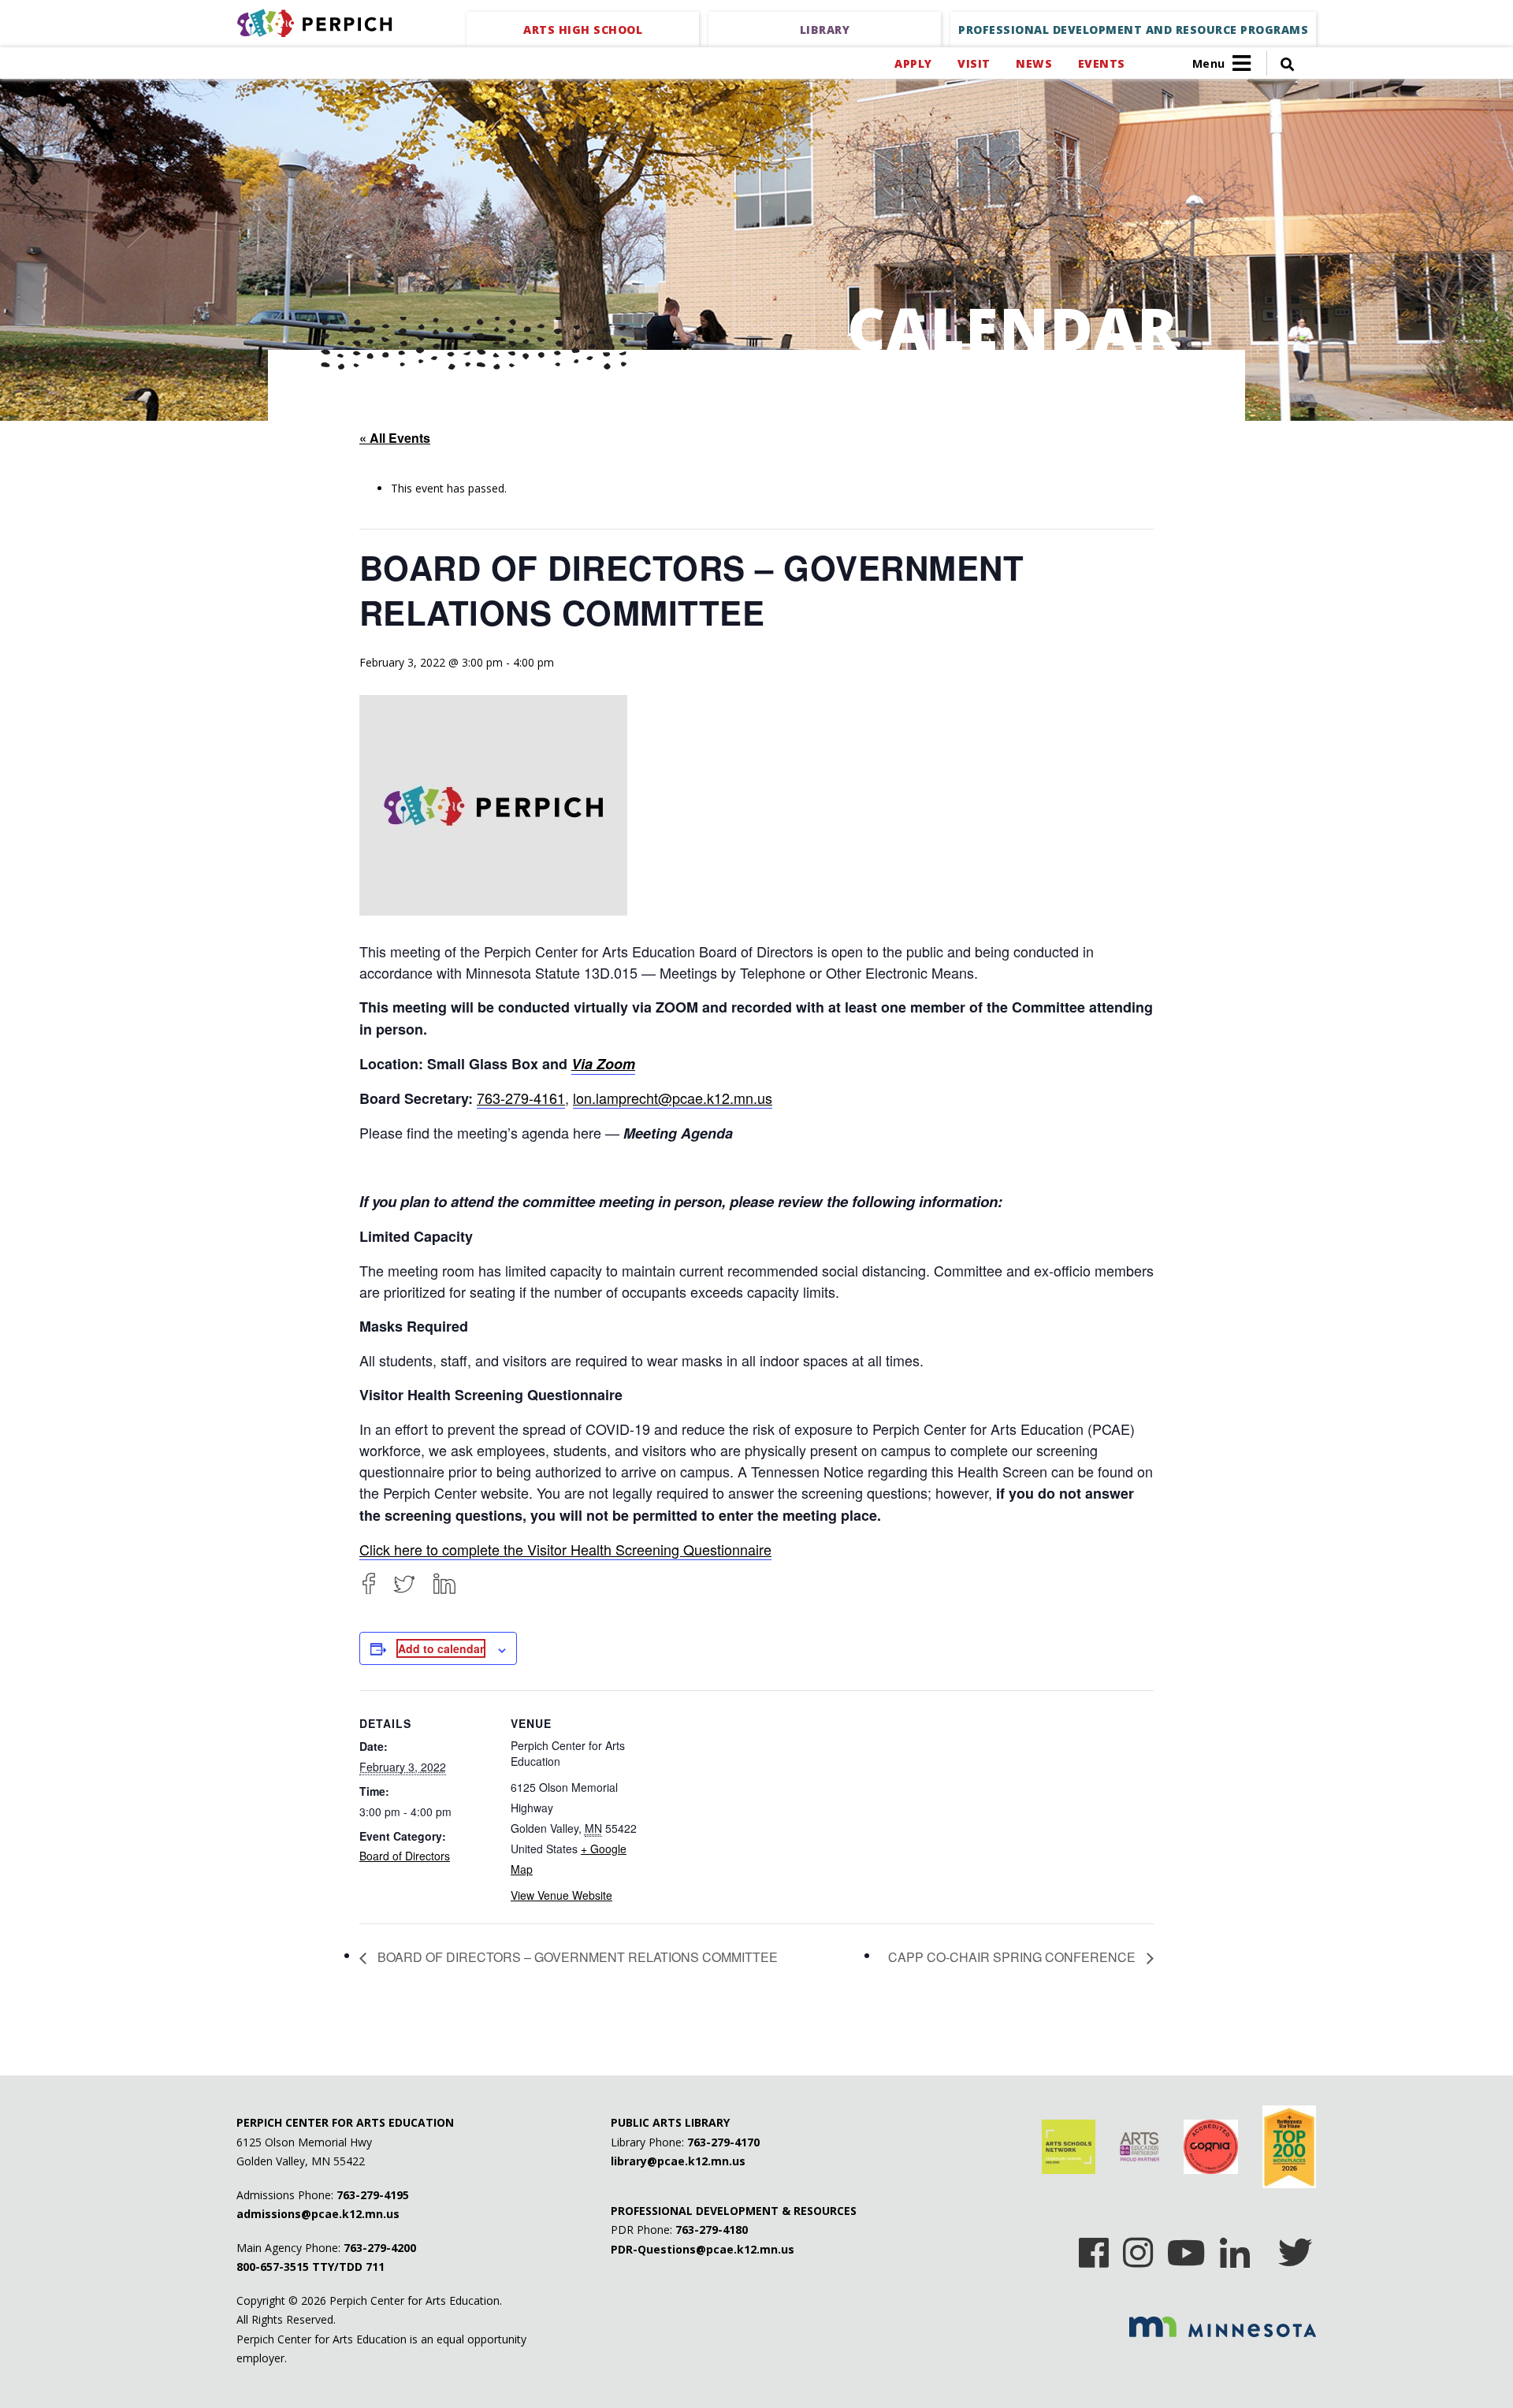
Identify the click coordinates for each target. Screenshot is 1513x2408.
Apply (913, 63)
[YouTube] (1186, 2247)
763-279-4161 (521, 1098)
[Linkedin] (1235, 2247)
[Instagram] (1138, 2247)
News (1034, 63)
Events (1101, 63)
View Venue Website (561, 1895)
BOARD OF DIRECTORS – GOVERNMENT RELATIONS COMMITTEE (576, 1957)
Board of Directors (405, 1856)
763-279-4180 (712, 2230)
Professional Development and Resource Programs (1133, 30)
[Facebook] (369, 1583)
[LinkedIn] (444, 1583)
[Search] (1281, 63)
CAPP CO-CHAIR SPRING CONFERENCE (1013, 1957)
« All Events (395, 438)
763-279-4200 (380, 2248)
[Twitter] (404, 1583)
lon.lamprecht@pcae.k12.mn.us (673, 1098)
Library (825, 30)
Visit (974, 63)
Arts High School (583, 30)
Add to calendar (441, 1648)
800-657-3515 (273, 2267)
